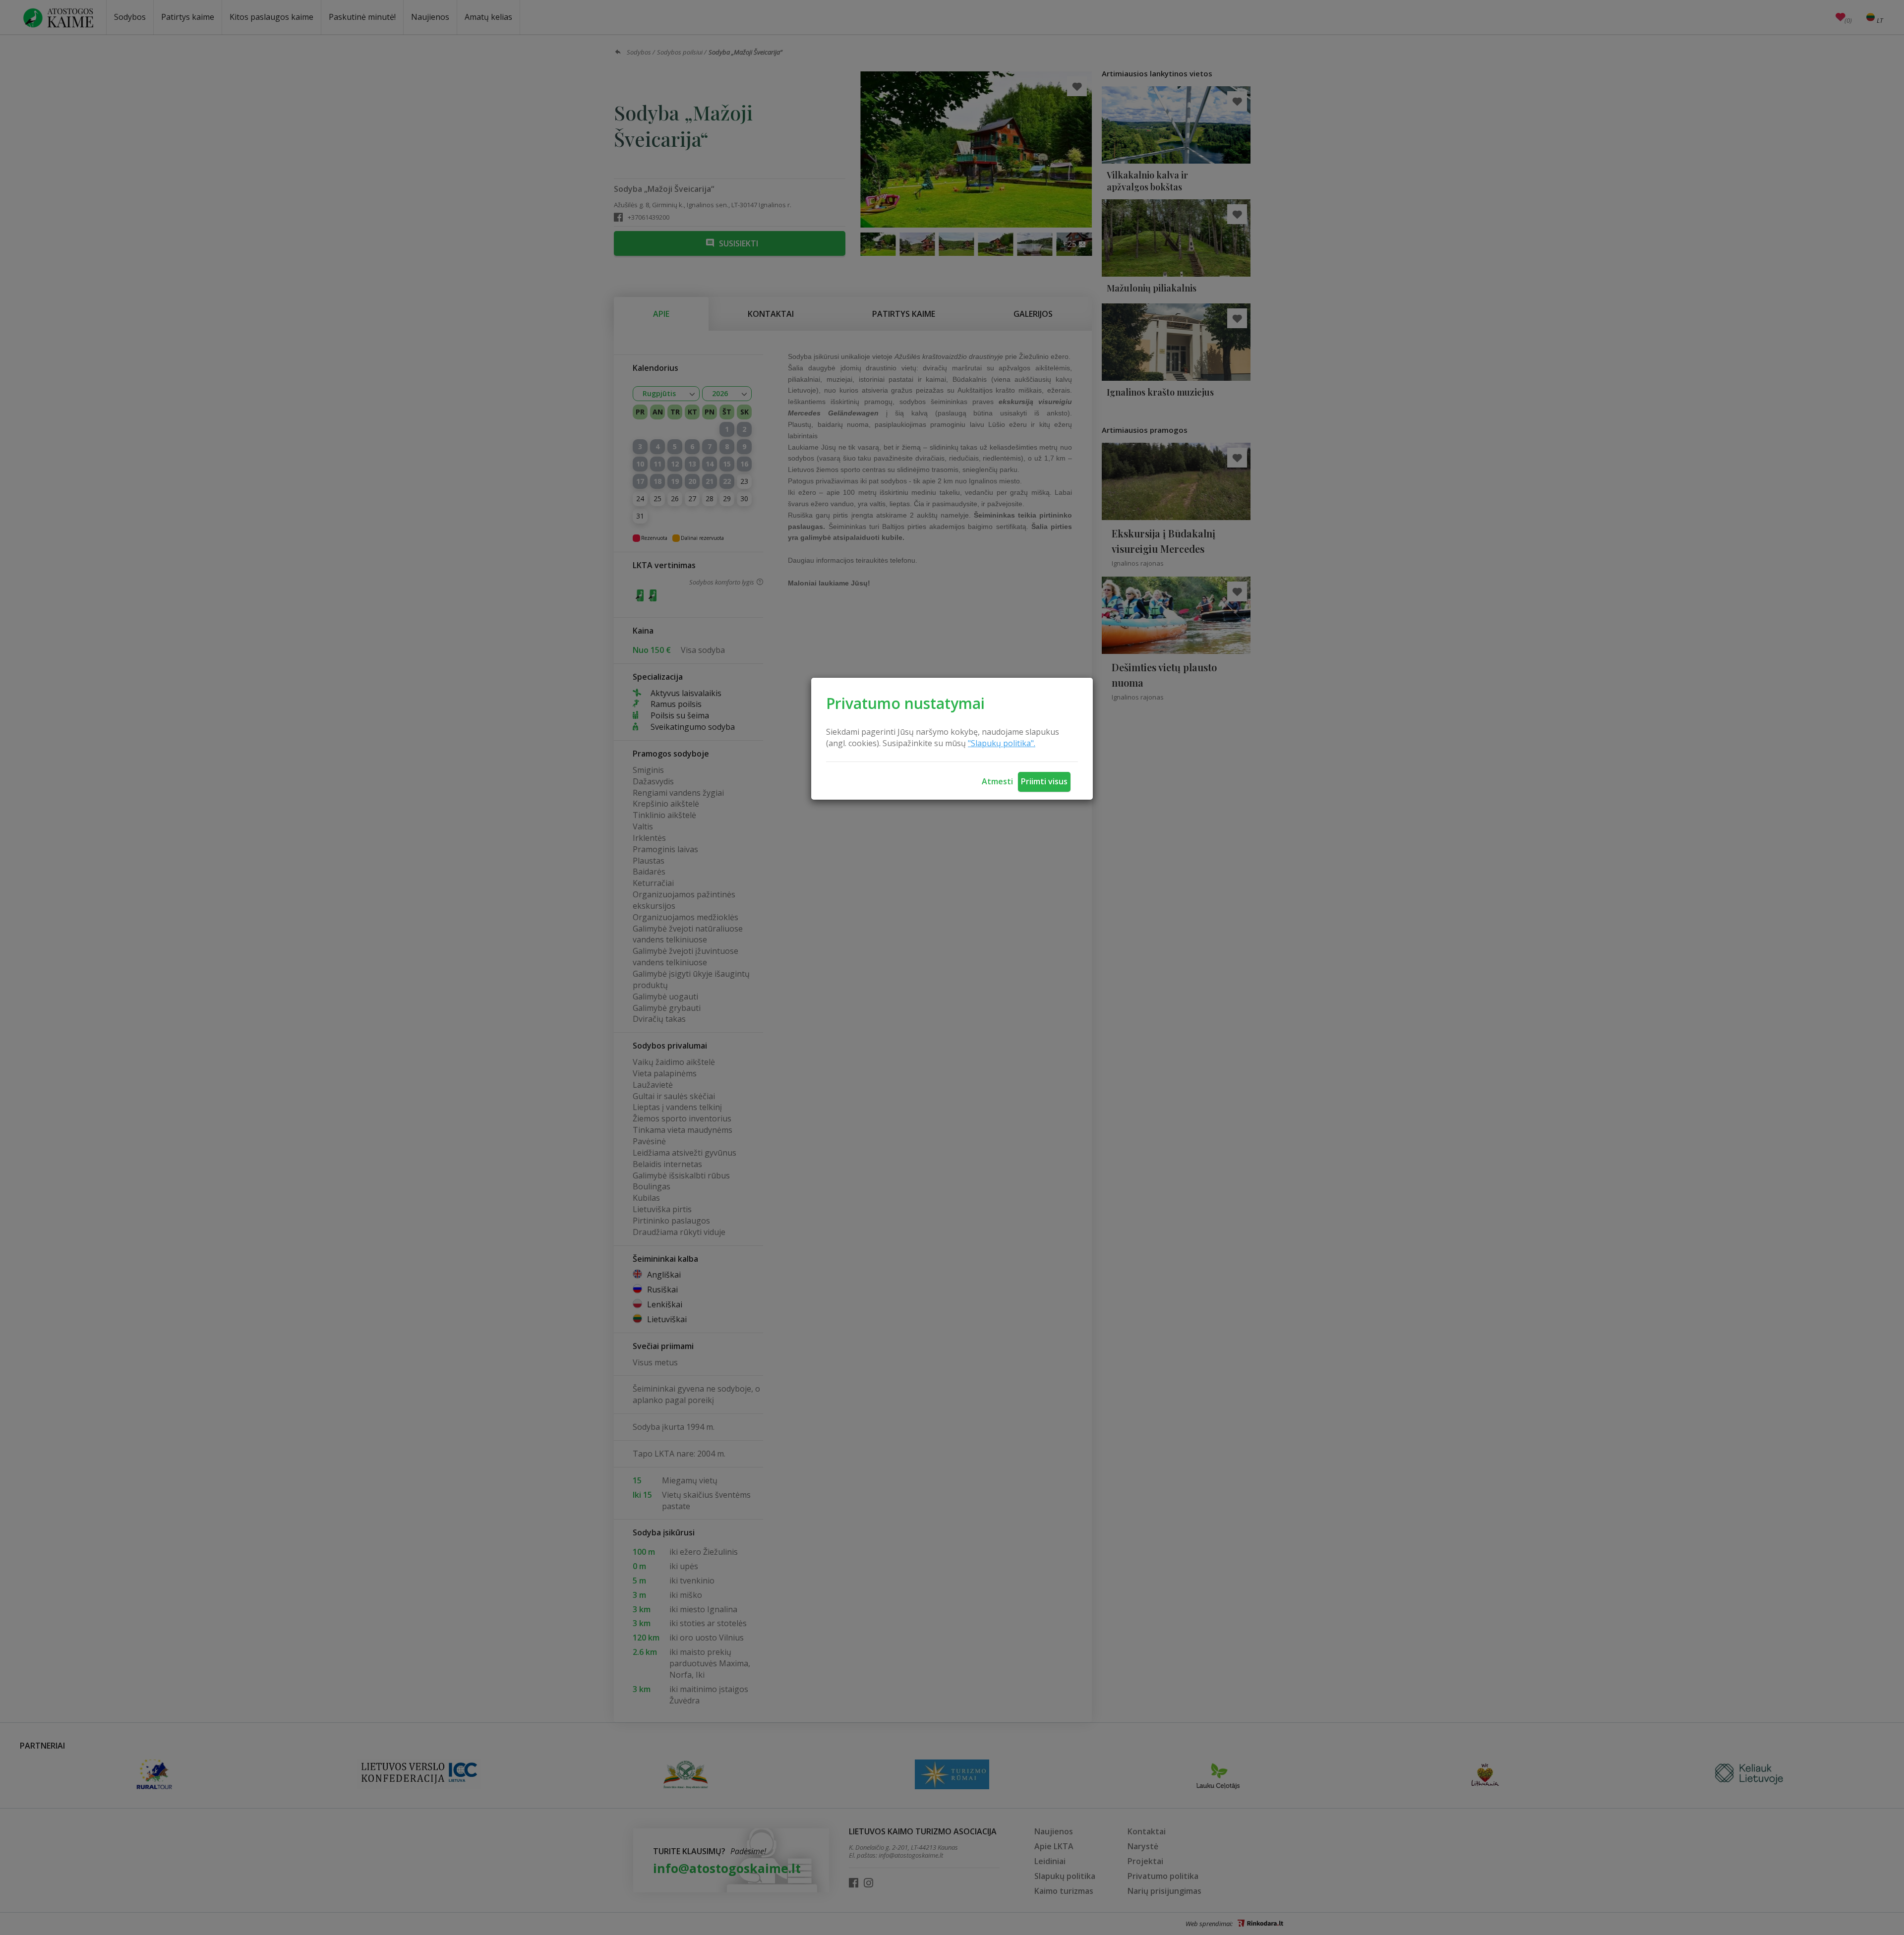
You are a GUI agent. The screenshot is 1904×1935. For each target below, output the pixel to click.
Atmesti (997, 781)
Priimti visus (1044, 781)
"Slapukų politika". (1002, 743)
